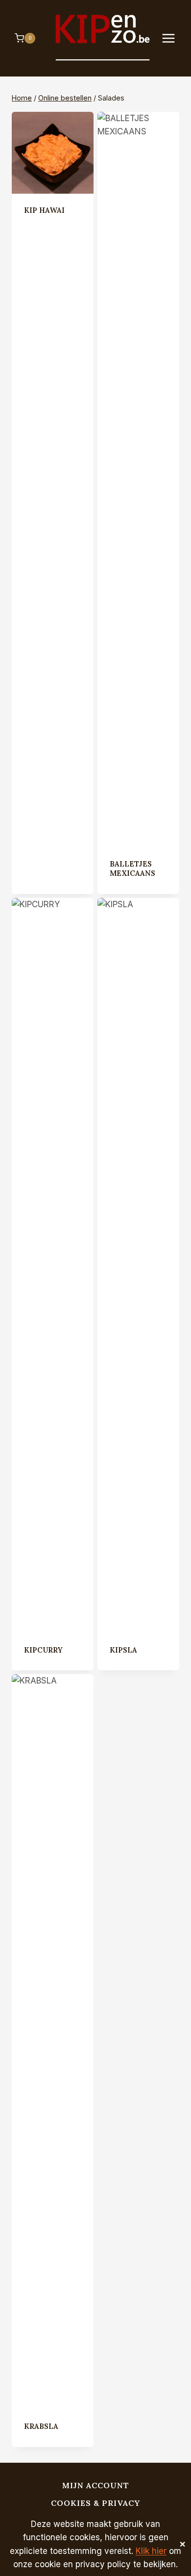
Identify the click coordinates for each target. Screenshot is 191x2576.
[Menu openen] (173, 38)
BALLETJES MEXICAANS (132, 869)
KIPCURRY (43, 1650)
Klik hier (151, 2551)
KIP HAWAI (44, 210)
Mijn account (96, 2485)
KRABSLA (41, 2426)
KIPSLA (123, 1650)
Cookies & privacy (95, 2503)
